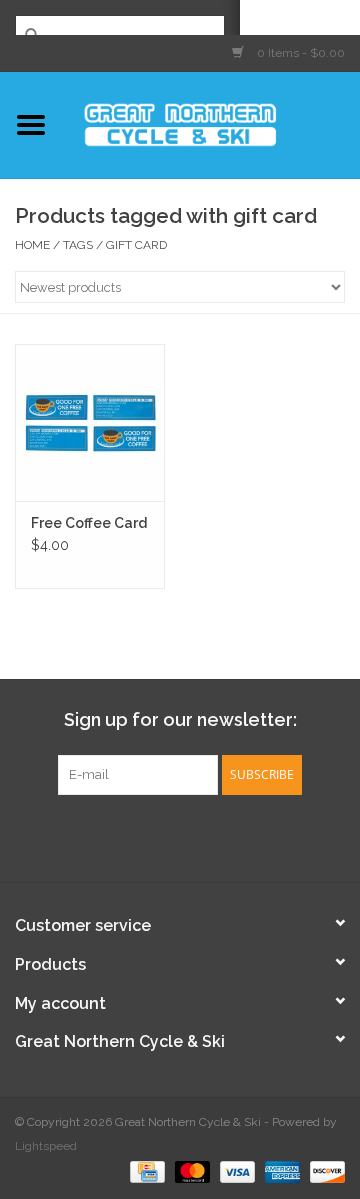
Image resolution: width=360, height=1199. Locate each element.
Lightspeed (46, 1146)
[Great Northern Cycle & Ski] (211, 123)
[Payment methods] (145, 1171)
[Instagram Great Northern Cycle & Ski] (198, 836)
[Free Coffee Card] (90, 422)
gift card (136, 245)
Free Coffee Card (89, 523)
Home (32, 245)
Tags (78, 245)
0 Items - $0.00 (299, 53)
